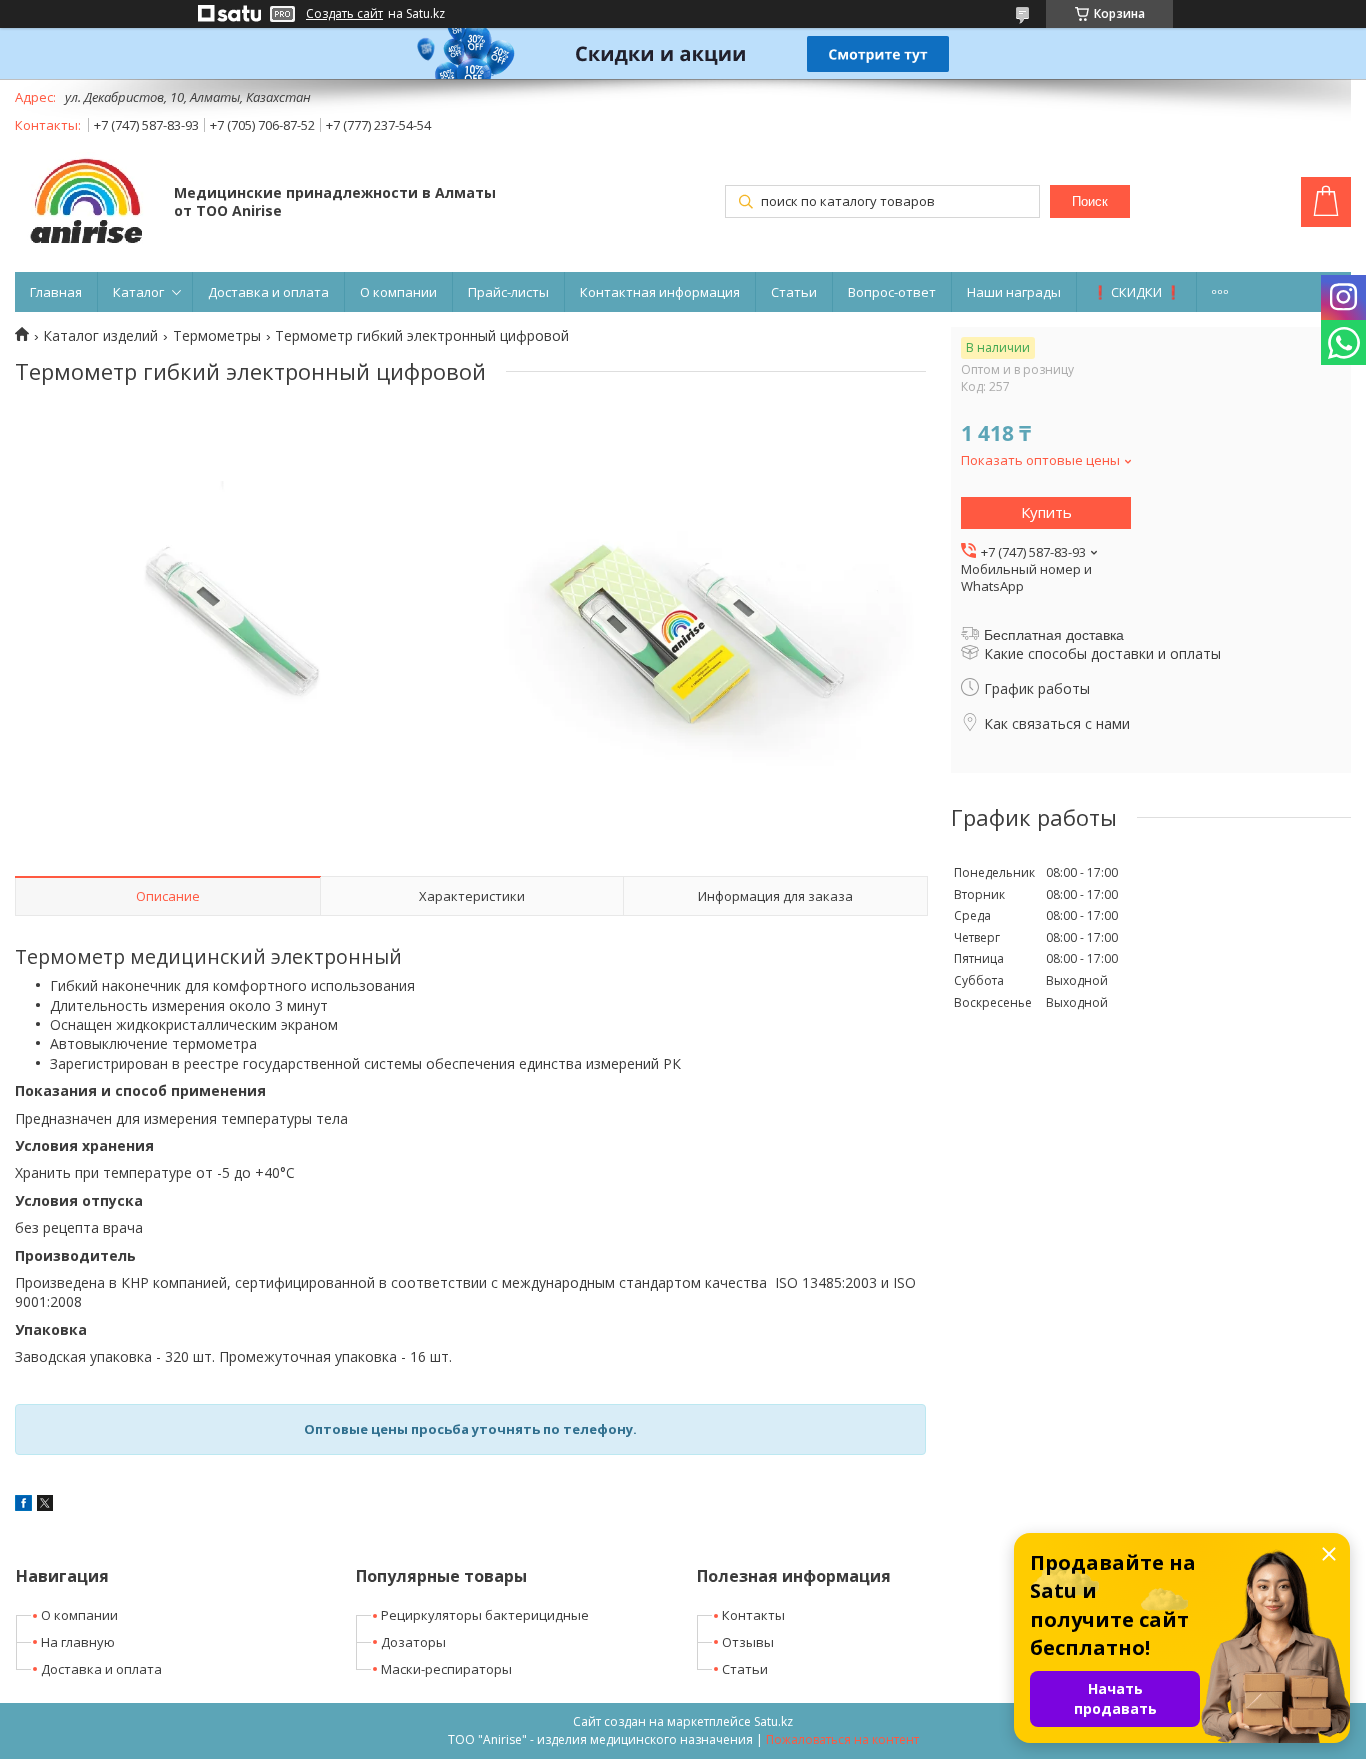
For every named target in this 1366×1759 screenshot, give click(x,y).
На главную (78, 1642)
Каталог (138, 292)
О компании (398, 292)
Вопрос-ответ (892, 292)
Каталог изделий (100, 336)
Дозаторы (413, 1642)
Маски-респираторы (446, 1669)
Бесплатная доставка (1054, 635)
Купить (1046, 512)
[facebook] (23, 1505)
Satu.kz (773, 1721)
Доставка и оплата (268, 292)
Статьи (794, 292)
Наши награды (1014, 292)
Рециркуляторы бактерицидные (485, 1615)
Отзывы (748, 1642)
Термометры (217, 336)
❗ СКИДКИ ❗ (1136, 292)
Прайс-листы (508, 292)
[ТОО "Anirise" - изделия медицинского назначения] (85, 203)
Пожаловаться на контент (842, 1739)
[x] (45, 1505)
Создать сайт (344, 14)
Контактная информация (660, 292)
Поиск (1090, 201)
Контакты (753, 1615)
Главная (56, 292)
